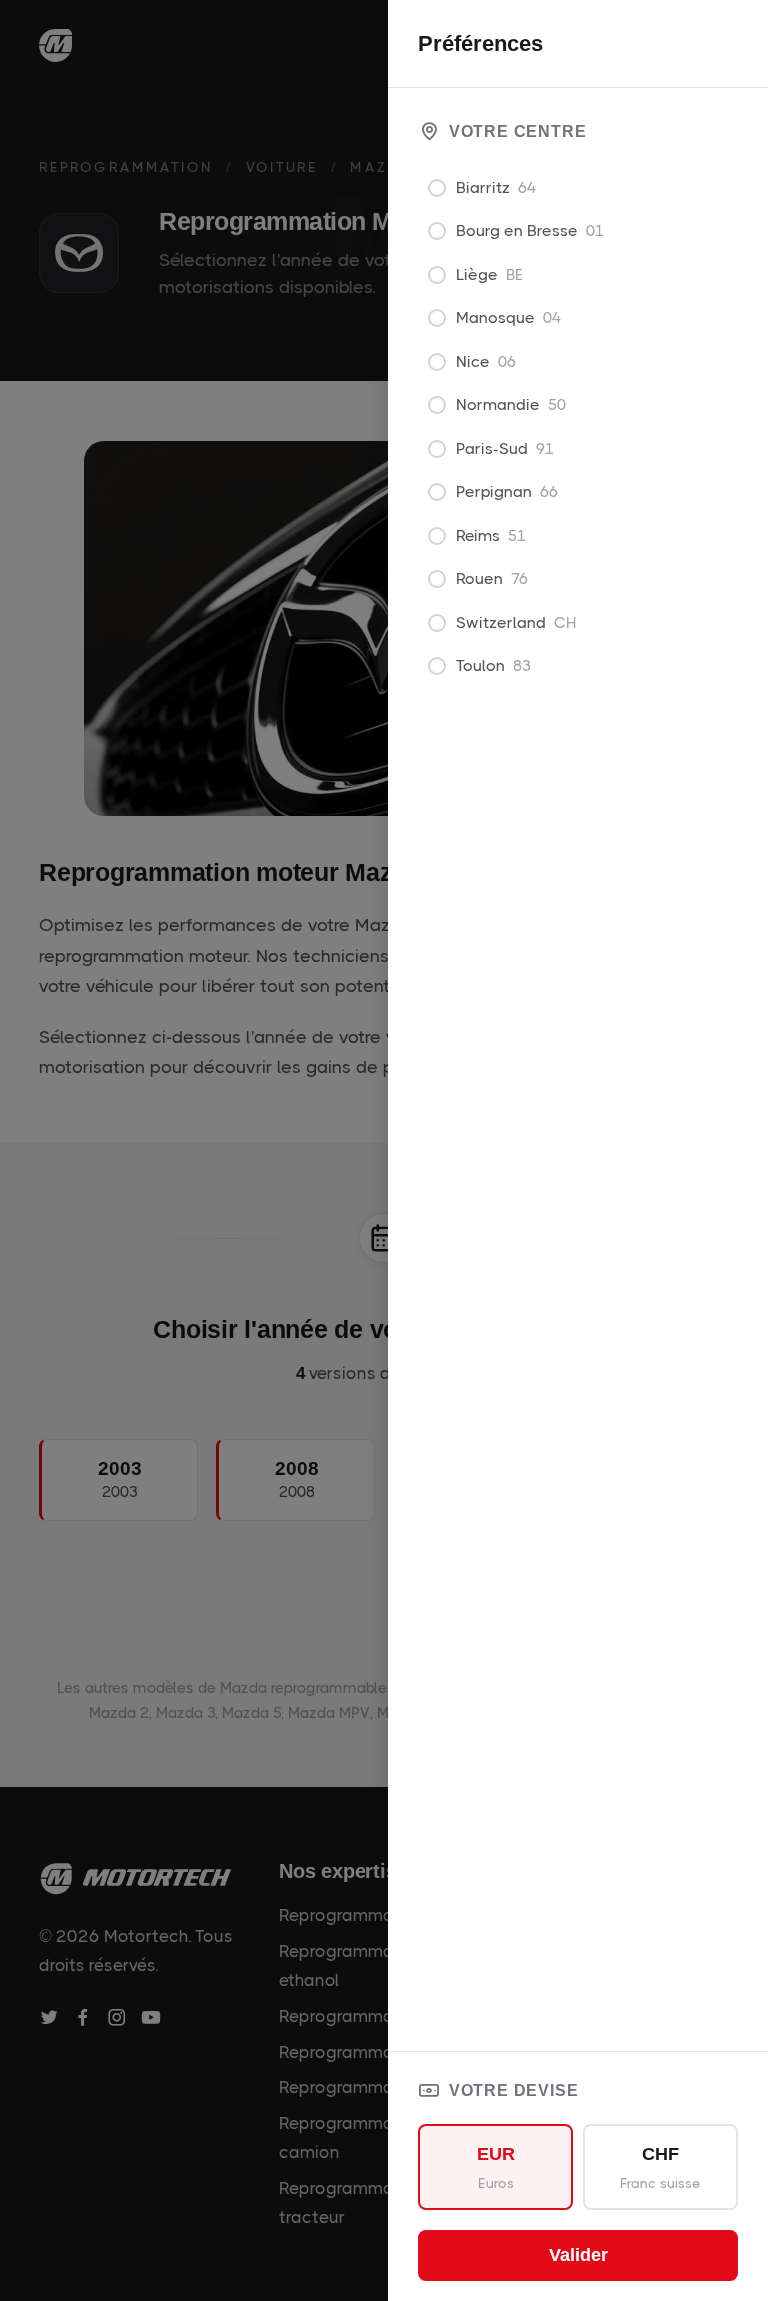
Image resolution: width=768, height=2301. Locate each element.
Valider (578, 2255)
